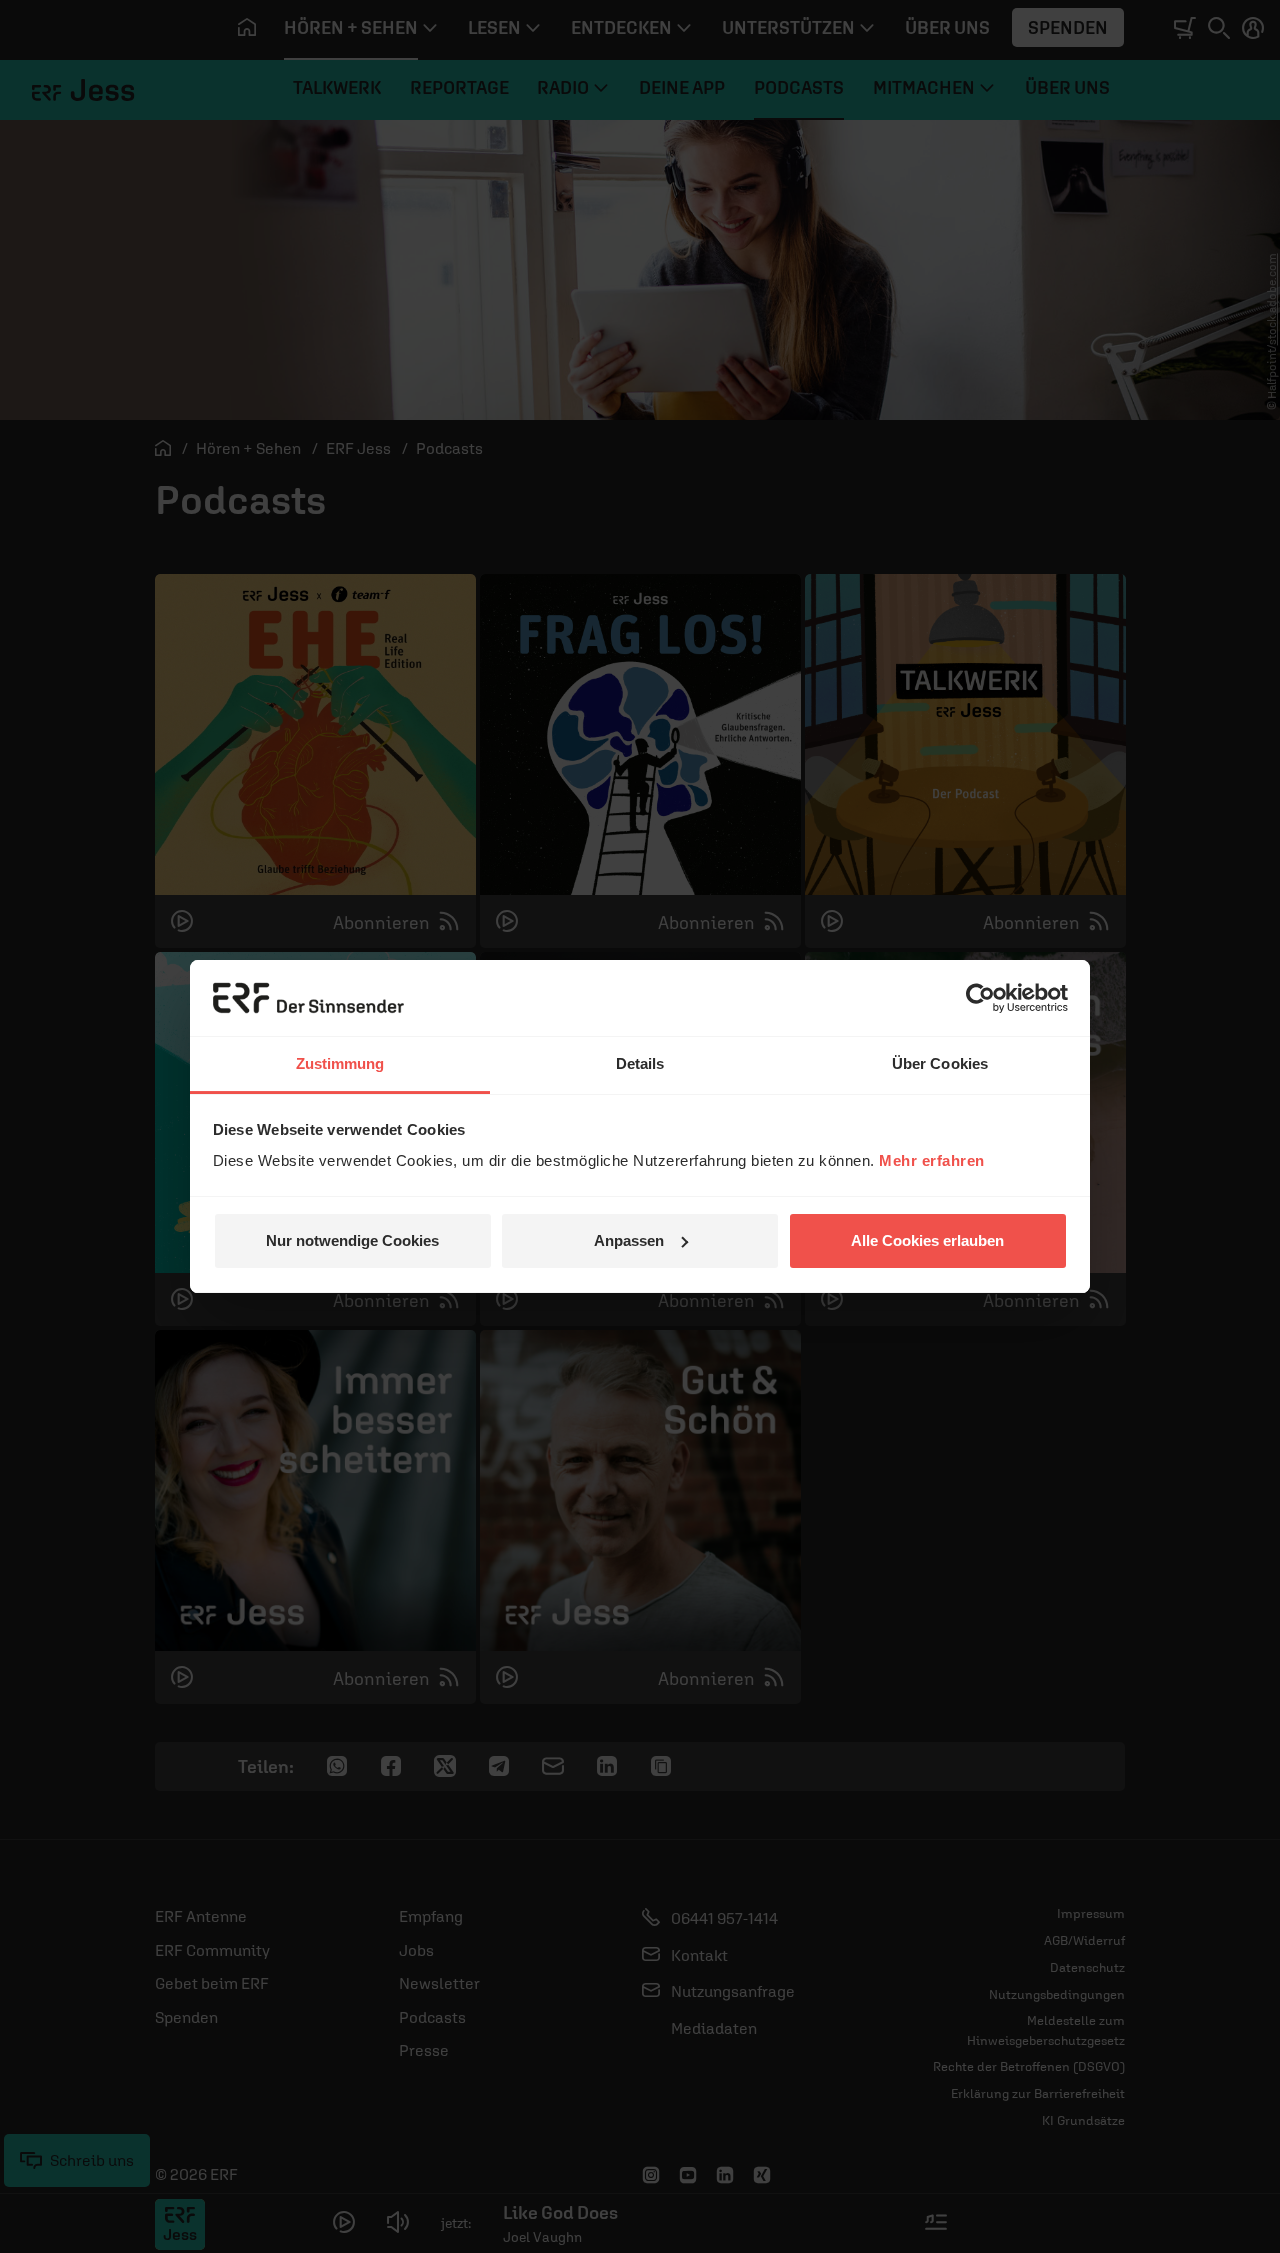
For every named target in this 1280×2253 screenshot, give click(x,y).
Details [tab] (640, 1063)
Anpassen (629, 1240)
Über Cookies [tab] (940, 1063)
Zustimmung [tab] (340, 1063)
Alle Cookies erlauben (927, 1240)
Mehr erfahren (932, 1160)
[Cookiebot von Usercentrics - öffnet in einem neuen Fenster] (980, 998)
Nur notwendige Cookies (352, 1240)
